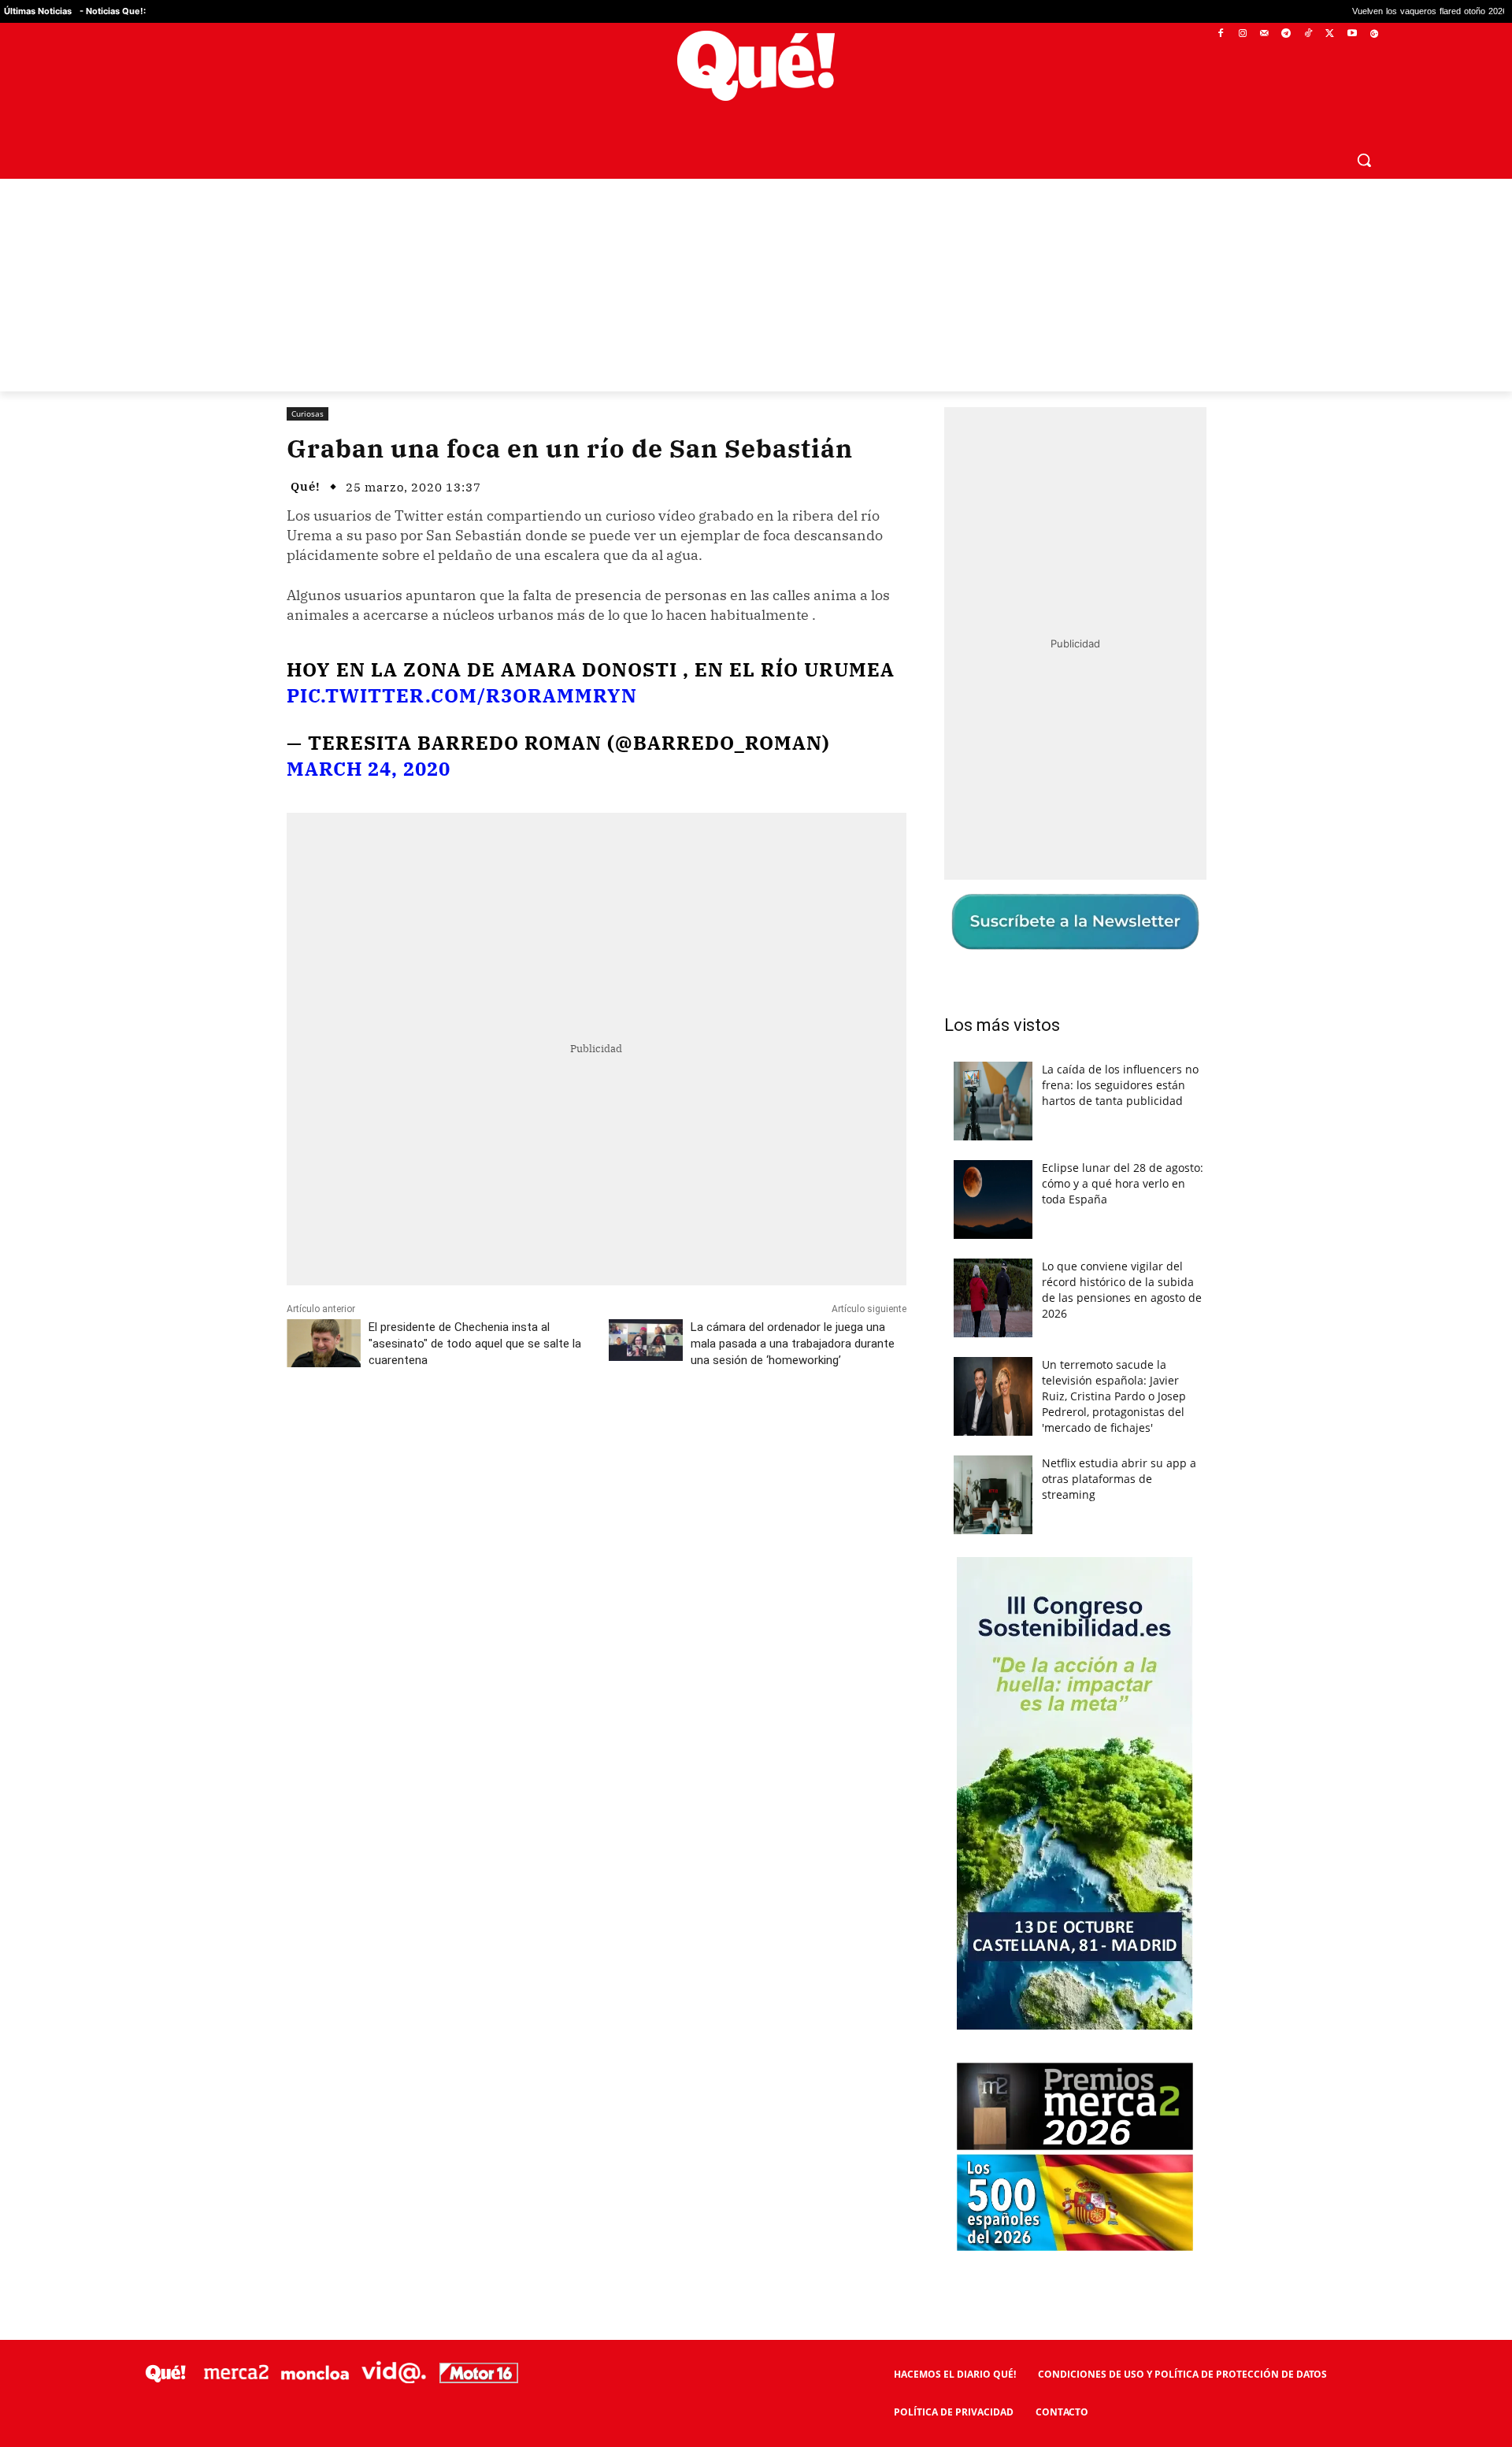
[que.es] (756, 66)
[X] (1330, 34)
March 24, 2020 (369, 769)
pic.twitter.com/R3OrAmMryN (462, 695)
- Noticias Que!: (113, 11)
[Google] (1374, 34)
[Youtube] (1352, 34)
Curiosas (308, 413)
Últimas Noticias (38, 11)
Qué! (306, 486)
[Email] (632, 1430)
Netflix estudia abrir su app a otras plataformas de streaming (1119, 1479)
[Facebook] (1221, 34)
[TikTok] (1308, 34)
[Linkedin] (596, 1430)
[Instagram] (1242, 34)
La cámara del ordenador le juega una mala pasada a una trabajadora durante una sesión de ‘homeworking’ (793, 1344)
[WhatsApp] (524, 1430)
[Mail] (1264, 34)
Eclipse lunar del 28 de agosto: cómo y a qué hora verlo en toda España (1123, 1183)
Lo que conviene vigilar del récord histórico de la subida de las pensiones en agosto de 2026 (1122, 1290)
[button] (1364, 160)
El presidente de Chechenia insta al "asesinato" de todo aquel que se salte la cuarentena (475, 1344)
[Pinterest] (487, 1430)
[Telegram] (1286, 34)
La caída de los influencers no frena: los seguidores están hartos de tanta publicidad (1120, 1085)
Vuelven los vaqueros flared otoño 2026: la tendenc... (1330, 11)
